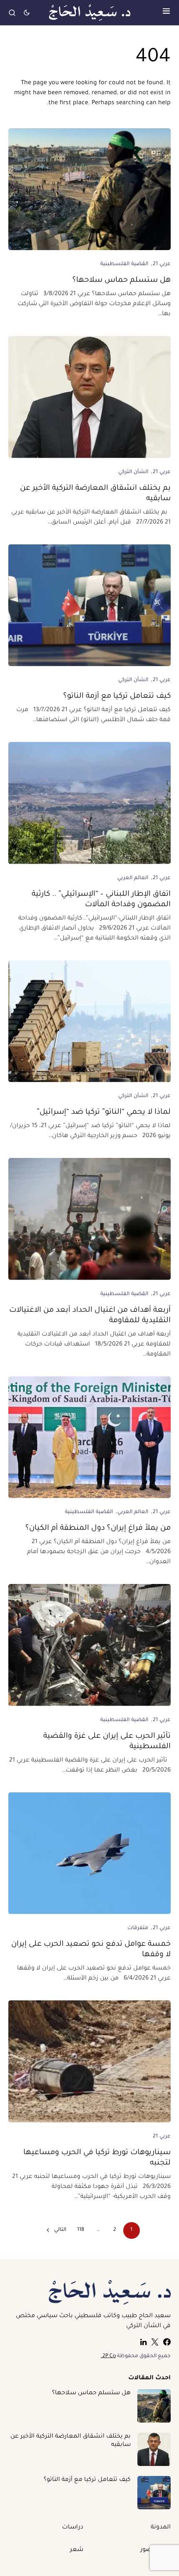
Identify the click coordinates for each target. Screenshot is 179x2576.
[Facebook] (167, 2342)
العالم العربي (133, 878)
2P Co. (108, 2356)
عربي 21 (162, 264)
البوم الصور (155, 2550)
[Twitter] (155, 2342)
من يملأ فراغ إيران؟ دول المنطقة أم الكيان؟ (98, 1529)
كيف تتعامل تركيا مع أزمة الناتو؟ (117, 697)
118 (81, 2230)
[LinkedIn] (143, 2342)
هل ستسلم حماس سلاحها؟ (122, 281)
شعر (77, 2550)
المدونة (161, 2528)
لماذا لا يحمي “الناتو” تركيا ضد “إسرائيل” (104, 1113)
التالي (60, 2230)
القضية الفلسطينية (124, 264)
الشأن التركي (133, 472)
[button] (166, 13)
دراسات (73, 2528)
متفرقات (138, 1928)
